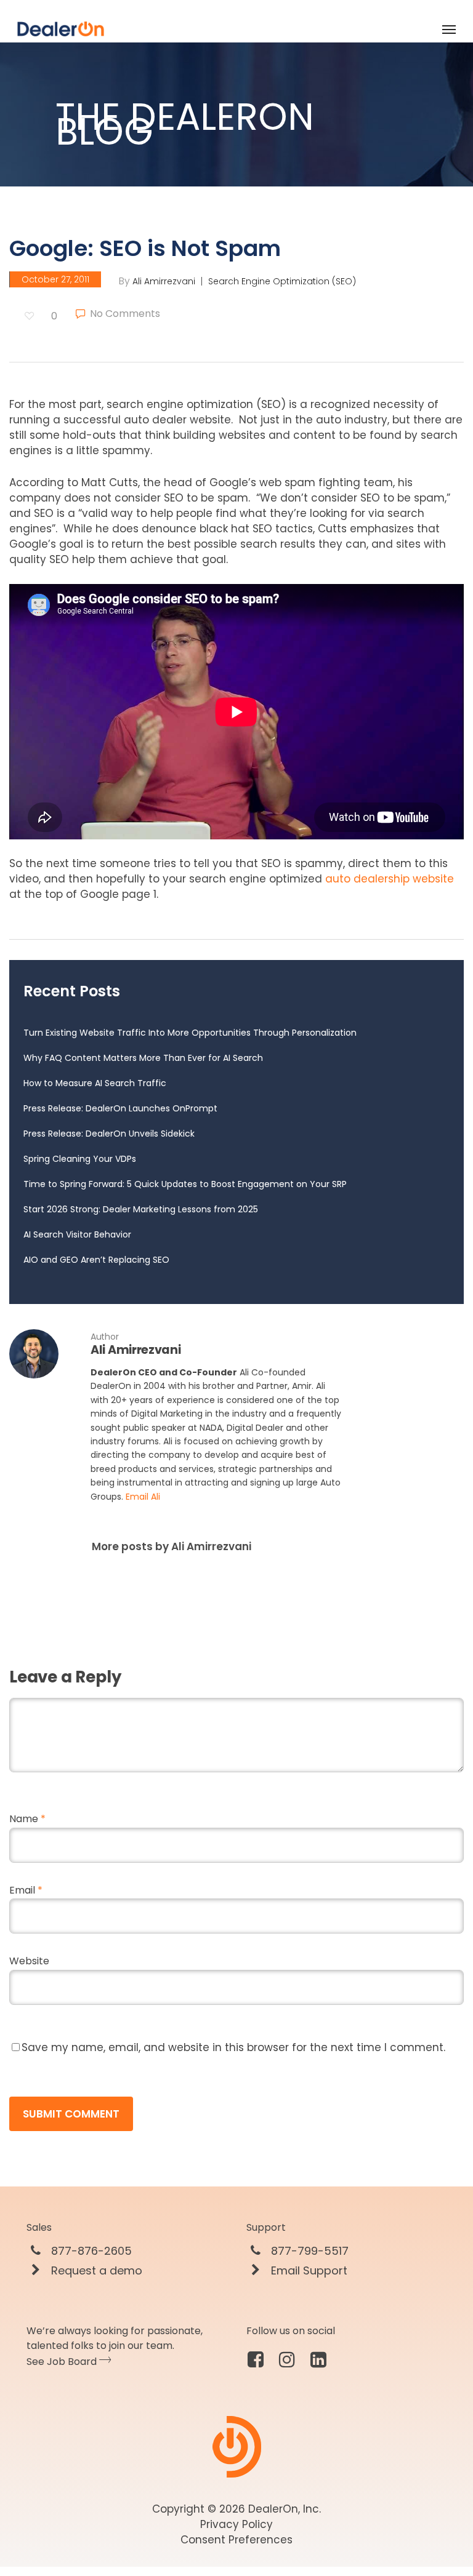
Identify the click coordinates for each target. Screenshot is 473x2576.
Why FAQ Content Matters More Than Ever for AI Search (143, 1058)
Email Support (308, 2271)
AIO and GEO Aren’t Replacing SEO (96, 1260)
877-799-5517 (308, 2251)
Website (29, 1961)
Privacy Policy (236, 2524)
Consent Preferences (236, 2540)
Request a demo (95, 2271)
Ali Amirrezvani (164, 281)
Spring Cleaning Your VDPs (80, 1159)
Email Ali (143, 1497)
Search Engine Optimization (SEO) (282, 281)
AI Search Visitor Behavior (77, 1234)
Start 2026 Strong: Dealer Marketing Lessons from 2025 (141, 1209)
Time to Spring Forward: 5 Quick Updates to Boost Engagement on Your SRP (185, 1184)
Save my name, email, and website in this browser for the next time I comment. (233, 2047)
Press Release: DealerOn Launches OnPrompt (120, 1108)
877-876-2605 (90, 2251)
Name (27, 1819)
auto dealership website (390, 879)
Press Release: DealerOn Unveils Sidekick (109, 1134)
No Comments (124, 314)
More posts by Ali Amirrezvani (172, 1546)
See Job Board (63, 2362)
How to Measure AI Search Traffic (95, 1083)
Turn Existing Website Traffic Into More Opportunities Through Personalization (190, 1033)
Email (26, 1890)
